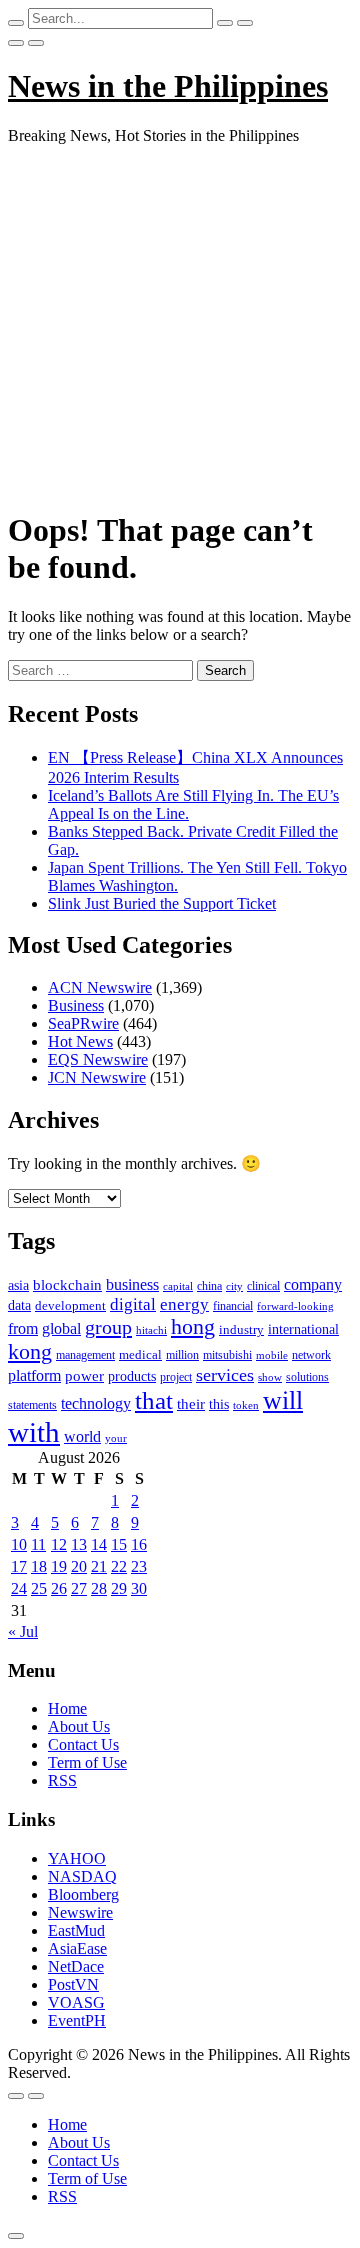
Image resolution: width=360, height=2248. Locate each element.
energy (184, 1304)
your (116, 1438)
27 (79, 1588)
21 (99, 1566)
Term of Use (87, 1762)
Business (76, 1005)
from (23, 1328)
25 (39, 1588)
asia (18, 1285)
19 (59, 1566)
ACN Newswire (100, 987)
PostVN (73, 1984)
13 (79, 1544)
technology (96, 1403)
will (283, 1400)
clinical (263, 1286)
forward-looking (295, 1306)
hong (193, 1327)
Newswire (80, 1912)
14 (99, 1544)
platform (34, 1375)
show (270, 1377)
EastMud (76, 1930)
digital (133, 1304)
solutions (307, 1377)
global (61, 1328)
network (311, 1355)
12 (59, 1544)
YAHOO (77, 1858)
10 (19, 1544)
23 (139, 1566)
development (70, 1306)
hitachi (151, 1330)
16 (139, 1544)
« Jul (23, 1631)
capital (178, 1286)
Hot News (80, 1041)
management (85, 1355)
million (182, 1355)
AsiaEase (77, 1948)
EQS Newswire (98, 1059)
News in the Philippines (168, 86)
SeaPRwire (83, 1023)
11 (38, 1544)
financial (233, 1306)
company (313, 1284)
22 (119, 1566)
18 (39, 1566)
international (303, 1329)
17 (19, 1566)
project (176, 1377)
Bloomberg (83, 1894)
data (19, 1305)
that (154, 1400)
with (34, 1432)
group (108, 1327)
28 (99, 1588)
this (219, 1404)
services (225, 1375)
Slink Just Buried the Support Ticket (162, 903)
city (234, 1286)
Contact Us (83, 1744)
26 (59, 1588)
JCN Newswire (97, 1077)
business (132, 1284)
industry (241, 1329)
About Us (79, 1726)
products (132, 1376)
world (82, 1436)
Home (67, 1708)
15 (119, 1544)
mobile (272, 1355)
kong (30, 1352)
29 (119, 1588)
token (246, 1405)
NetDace (76, 1966)
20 (79, 1566)
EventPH (77, 2020)
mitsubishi (227, 1355)
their (191, 1404)
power (84, 1376)
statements (32, 1405)
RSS (62, 1780)
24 (19, 1588)
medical (140, 1354)
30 (139, 1588)
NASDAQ (82, 1876)
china (209, 1286)
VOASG (76, 2002)
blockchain (67, 1284)
